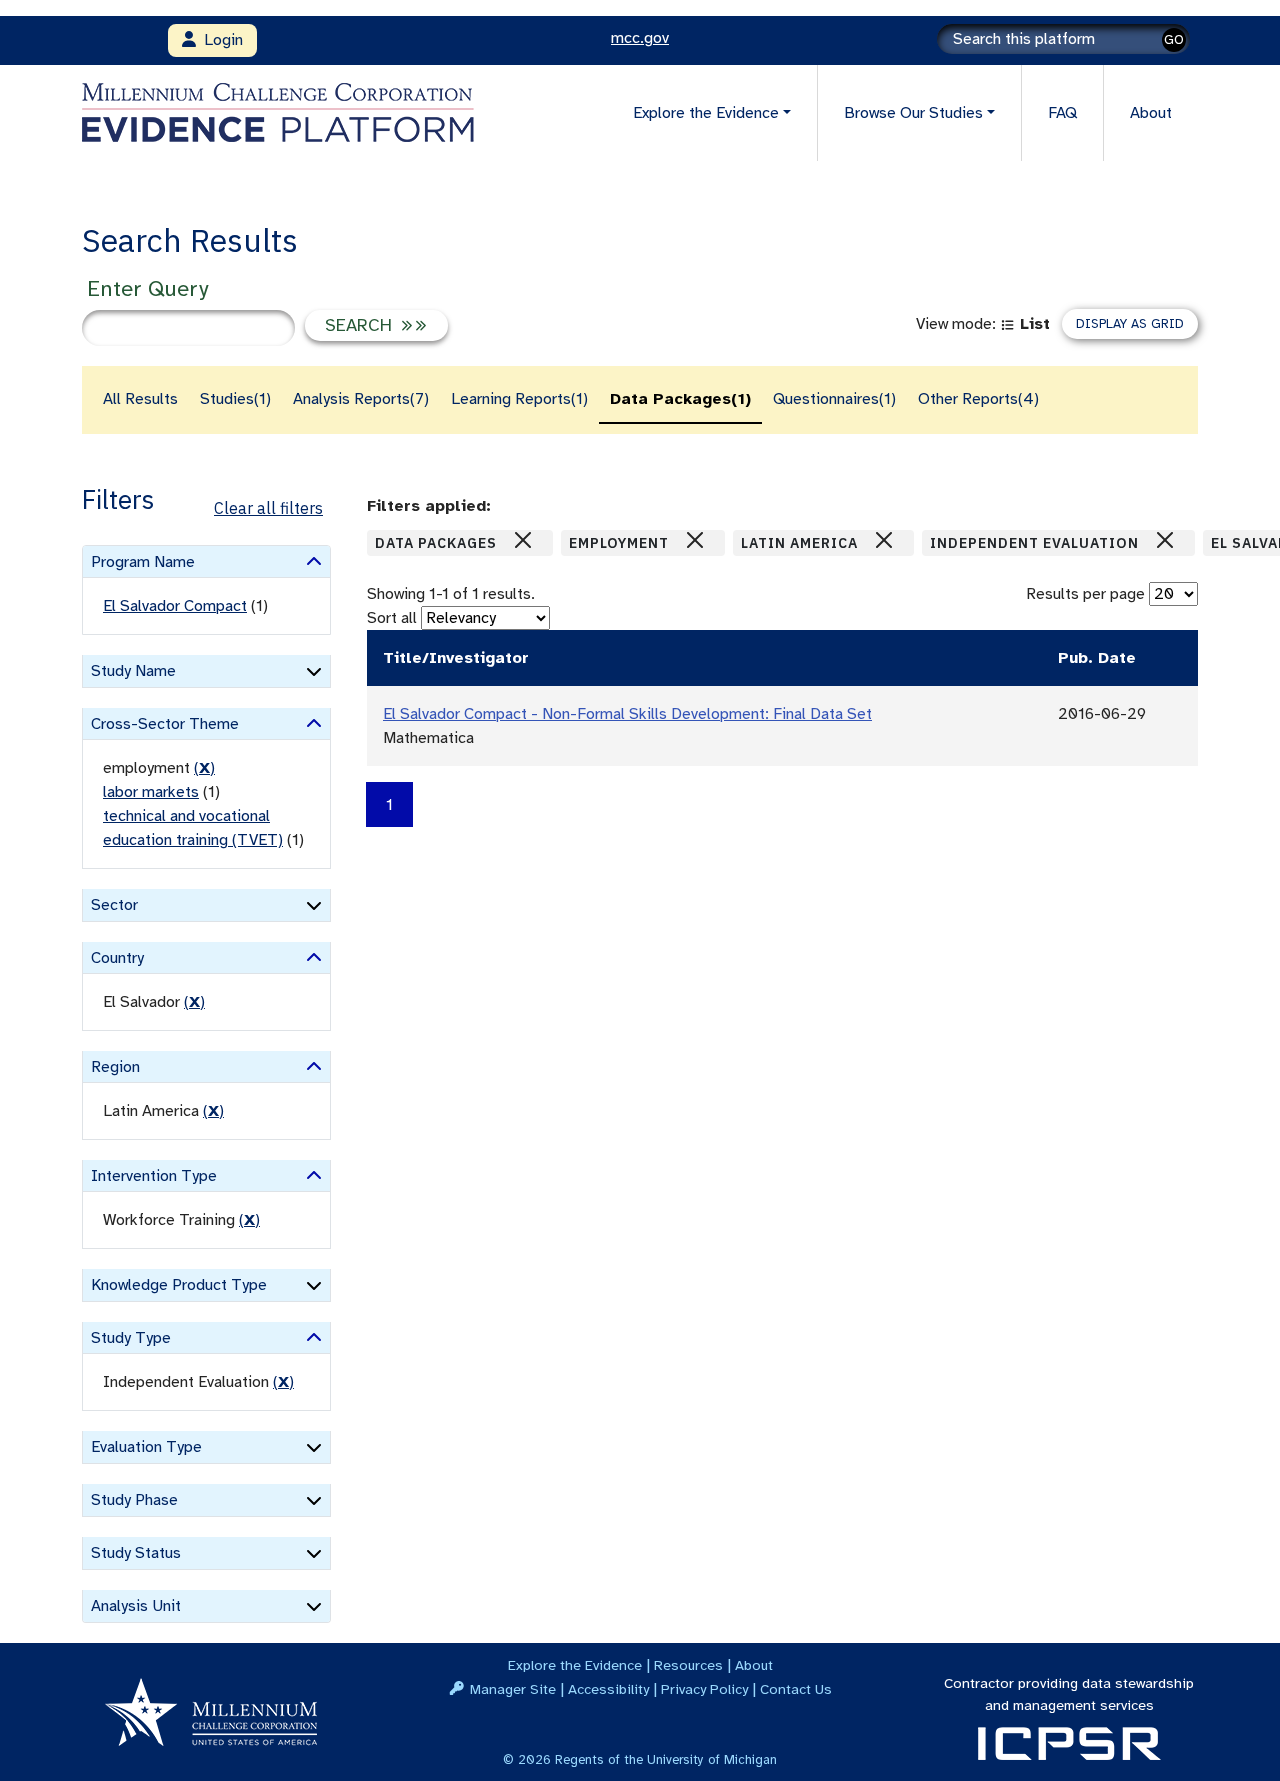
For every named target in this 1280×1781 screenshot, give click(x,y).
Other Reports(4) (978, 399)
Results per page (1085, 594)
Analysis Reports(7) (361, 399)
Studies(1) (235, 399)
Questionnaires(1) (834, 399)
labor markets (151, 792)
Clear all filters (268, 508)
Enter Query (147, 288)
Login (219, 40)
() (204, 768)
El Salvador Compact (175, 606)
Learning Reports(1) (519, 399)
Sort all (392, 618)
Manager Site (513, 1689)
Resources (688, 1665)
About (1151, 113)
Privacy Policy (704, 1689)
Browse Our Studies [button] (913, 113)
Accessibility (608, 1689)
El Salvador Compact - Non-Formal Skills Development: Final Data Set (627, 714)
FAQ (1062, 113)
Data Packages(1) (680, 399)
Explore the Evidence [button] (706, 113)
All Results (140, 399)
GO (1174, 39)
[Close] (523, 540)
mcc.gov (640, 38)
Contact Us (796, 1689)
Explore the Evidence (575, 1665)
